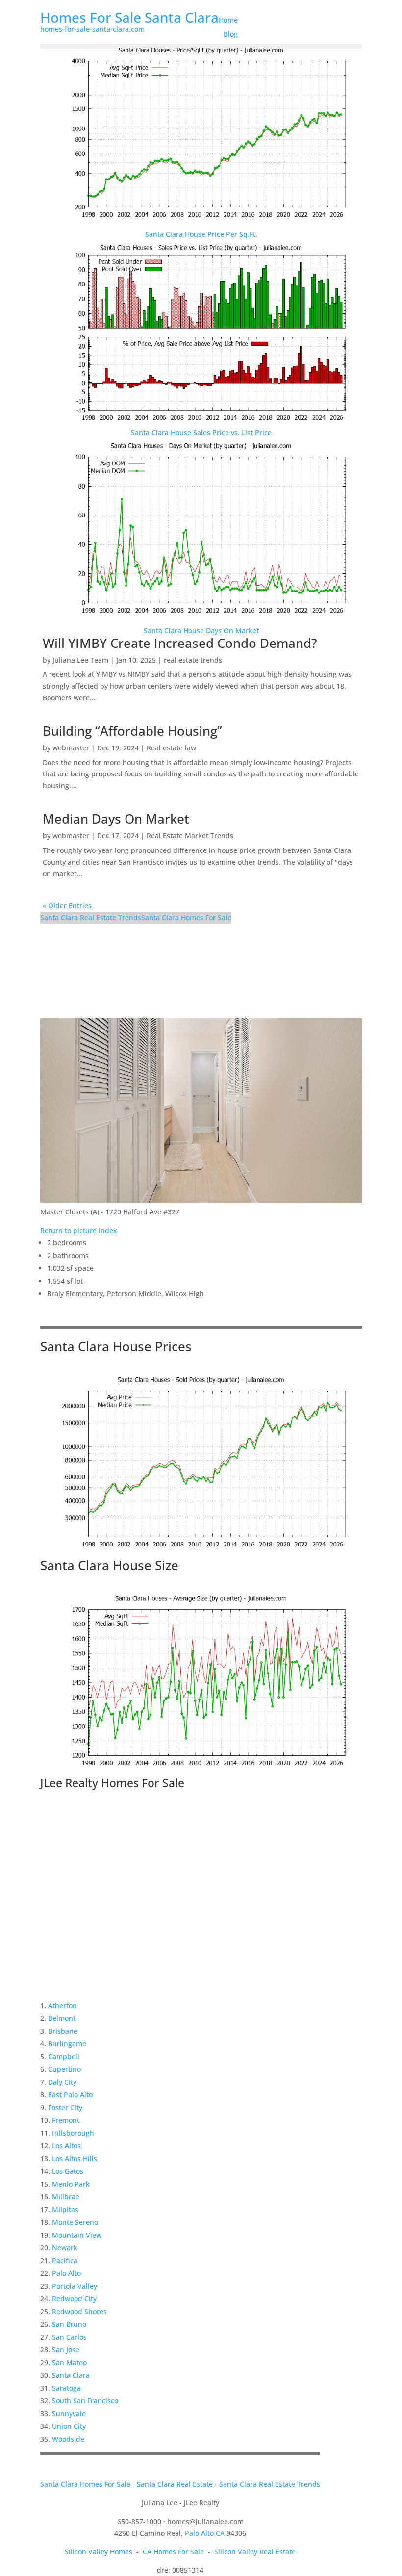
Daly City (62, 2082)
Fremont (66, 2120)
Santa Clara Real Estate (175, 2484)
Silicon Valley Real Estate (255, 2552)
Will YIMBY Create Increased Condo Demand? (180, 643)
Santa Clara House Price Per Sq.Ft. (201, 234)
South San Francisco (85, 2401)
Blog (231, 34)
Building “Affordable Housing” (132, 731)
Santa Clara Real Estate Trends (91, 917)
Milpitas (65, 2209)
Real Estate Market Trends (190, 836)
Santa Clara (71, 2375)
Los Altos (66, 2146)
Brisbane (63, 2031)
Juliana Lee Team (80, 660)
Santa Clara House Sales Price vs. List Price (201, 432)
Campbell (64, 2056)
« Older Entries (67, 906)
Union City (69, 2426)
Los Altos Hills (75, 2158)
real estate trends (193, 660)
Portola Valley (75, 2286)
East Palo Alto (70, 2095)
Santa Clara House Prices (116, 1346)
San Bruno (69, 2324)
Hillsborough (73, 2133)
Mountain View (77, 2235)
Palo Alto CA (205, 2533)
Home (228, 20)
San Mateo (69, 2362)
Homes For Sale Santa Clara (129, 17)
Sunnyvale (69, 2413)
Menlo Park (71, 2184)
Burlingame (67, 2044)
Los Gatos (68, 2171)
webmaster (71, 748)
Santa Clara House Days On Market (201, 631)
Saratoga (66, 2388)
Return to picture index (79, 1230)
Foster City (65, 2107)
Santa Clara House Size (109, 1565)
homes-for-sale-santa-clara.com (92, 29)
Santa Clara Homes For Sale (186, 917)
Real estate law (171, 748)
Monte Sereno (75, 2222)
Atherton (63, 2005)
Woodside (68, 2439)
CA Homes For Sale (173, 2552)
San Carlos (69, 2337)
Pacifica (65, 2260)
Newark (65, 2248)
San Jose (66, 2350)
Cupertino (64, 2069)
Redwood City (74, 2299)
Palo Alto (66, 2273)
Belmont (62, 2018)
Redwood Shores (79, 2311)
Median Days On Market (116, 819)
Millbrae (66, 2197)
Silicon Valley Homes (99, 2552)
